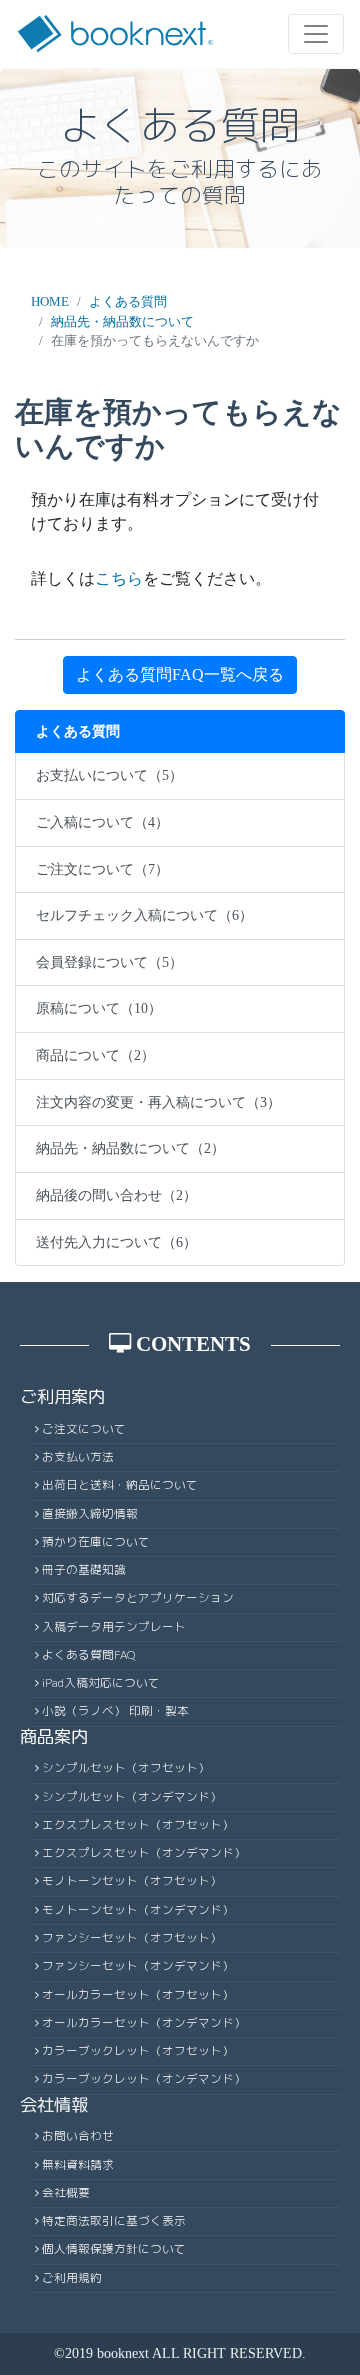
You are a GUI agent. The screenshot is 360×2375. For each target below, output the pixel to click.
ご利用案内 (62, 1396)
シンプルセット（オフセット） (126, 1768)
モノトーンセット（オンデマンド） (138, 1910)
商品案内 (54, 1736)
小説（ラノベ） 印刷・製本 (115, 1711)
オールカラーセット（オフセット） (138, 1995)
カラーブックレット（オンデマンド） (144, 2079)
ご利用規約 (72, 2278)
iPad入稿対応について (101, 1683)
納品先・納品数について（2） (130, 1148)
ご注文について (84, 1429)
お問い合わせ (78, 2136)
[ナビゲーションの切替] (316, 34)
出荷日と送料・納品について (120, 1485)
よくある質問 (128, 301)
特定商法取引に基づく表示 (114, 2221)
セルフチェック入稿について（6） (144, 915)
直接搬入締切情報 (90, 1514)
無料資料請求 (78, 2165)
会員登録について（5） (109, 962)
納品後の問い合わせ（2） (116, 1195)
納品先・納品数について (122, 321)
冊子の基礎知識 (84, 1570)
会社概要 (66, 2193)
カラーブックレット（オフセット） (138, 2051)
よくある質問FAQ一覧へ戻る (180, 674)
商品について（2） (95, 1055)
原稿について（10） (99, 1008)
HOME (50, 301)
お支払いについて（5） (109, 775)
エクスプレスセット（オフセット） (138, 1825)
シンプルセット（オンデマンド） (132, 1797)
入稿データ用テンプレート (114, 1627)
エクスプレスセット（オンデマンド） (144, 1853)
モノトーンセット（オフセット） (132, 1881)
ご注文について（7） (102, 869)
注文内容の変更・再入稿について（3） (158, 1102)
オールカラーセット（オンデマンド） (144, 2023)
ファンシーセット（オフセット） (132, 1938)
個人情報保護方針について (114, 2249)
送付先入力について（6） (116, 1242)
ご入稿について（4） (102, 822)
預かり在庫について (96, 1542)
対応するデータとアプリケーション (138, 1598)
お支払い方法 (78, 1457)
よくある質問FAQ (89, 1655)
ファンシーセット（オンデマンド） (138, 1966)
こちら (119, 578)
